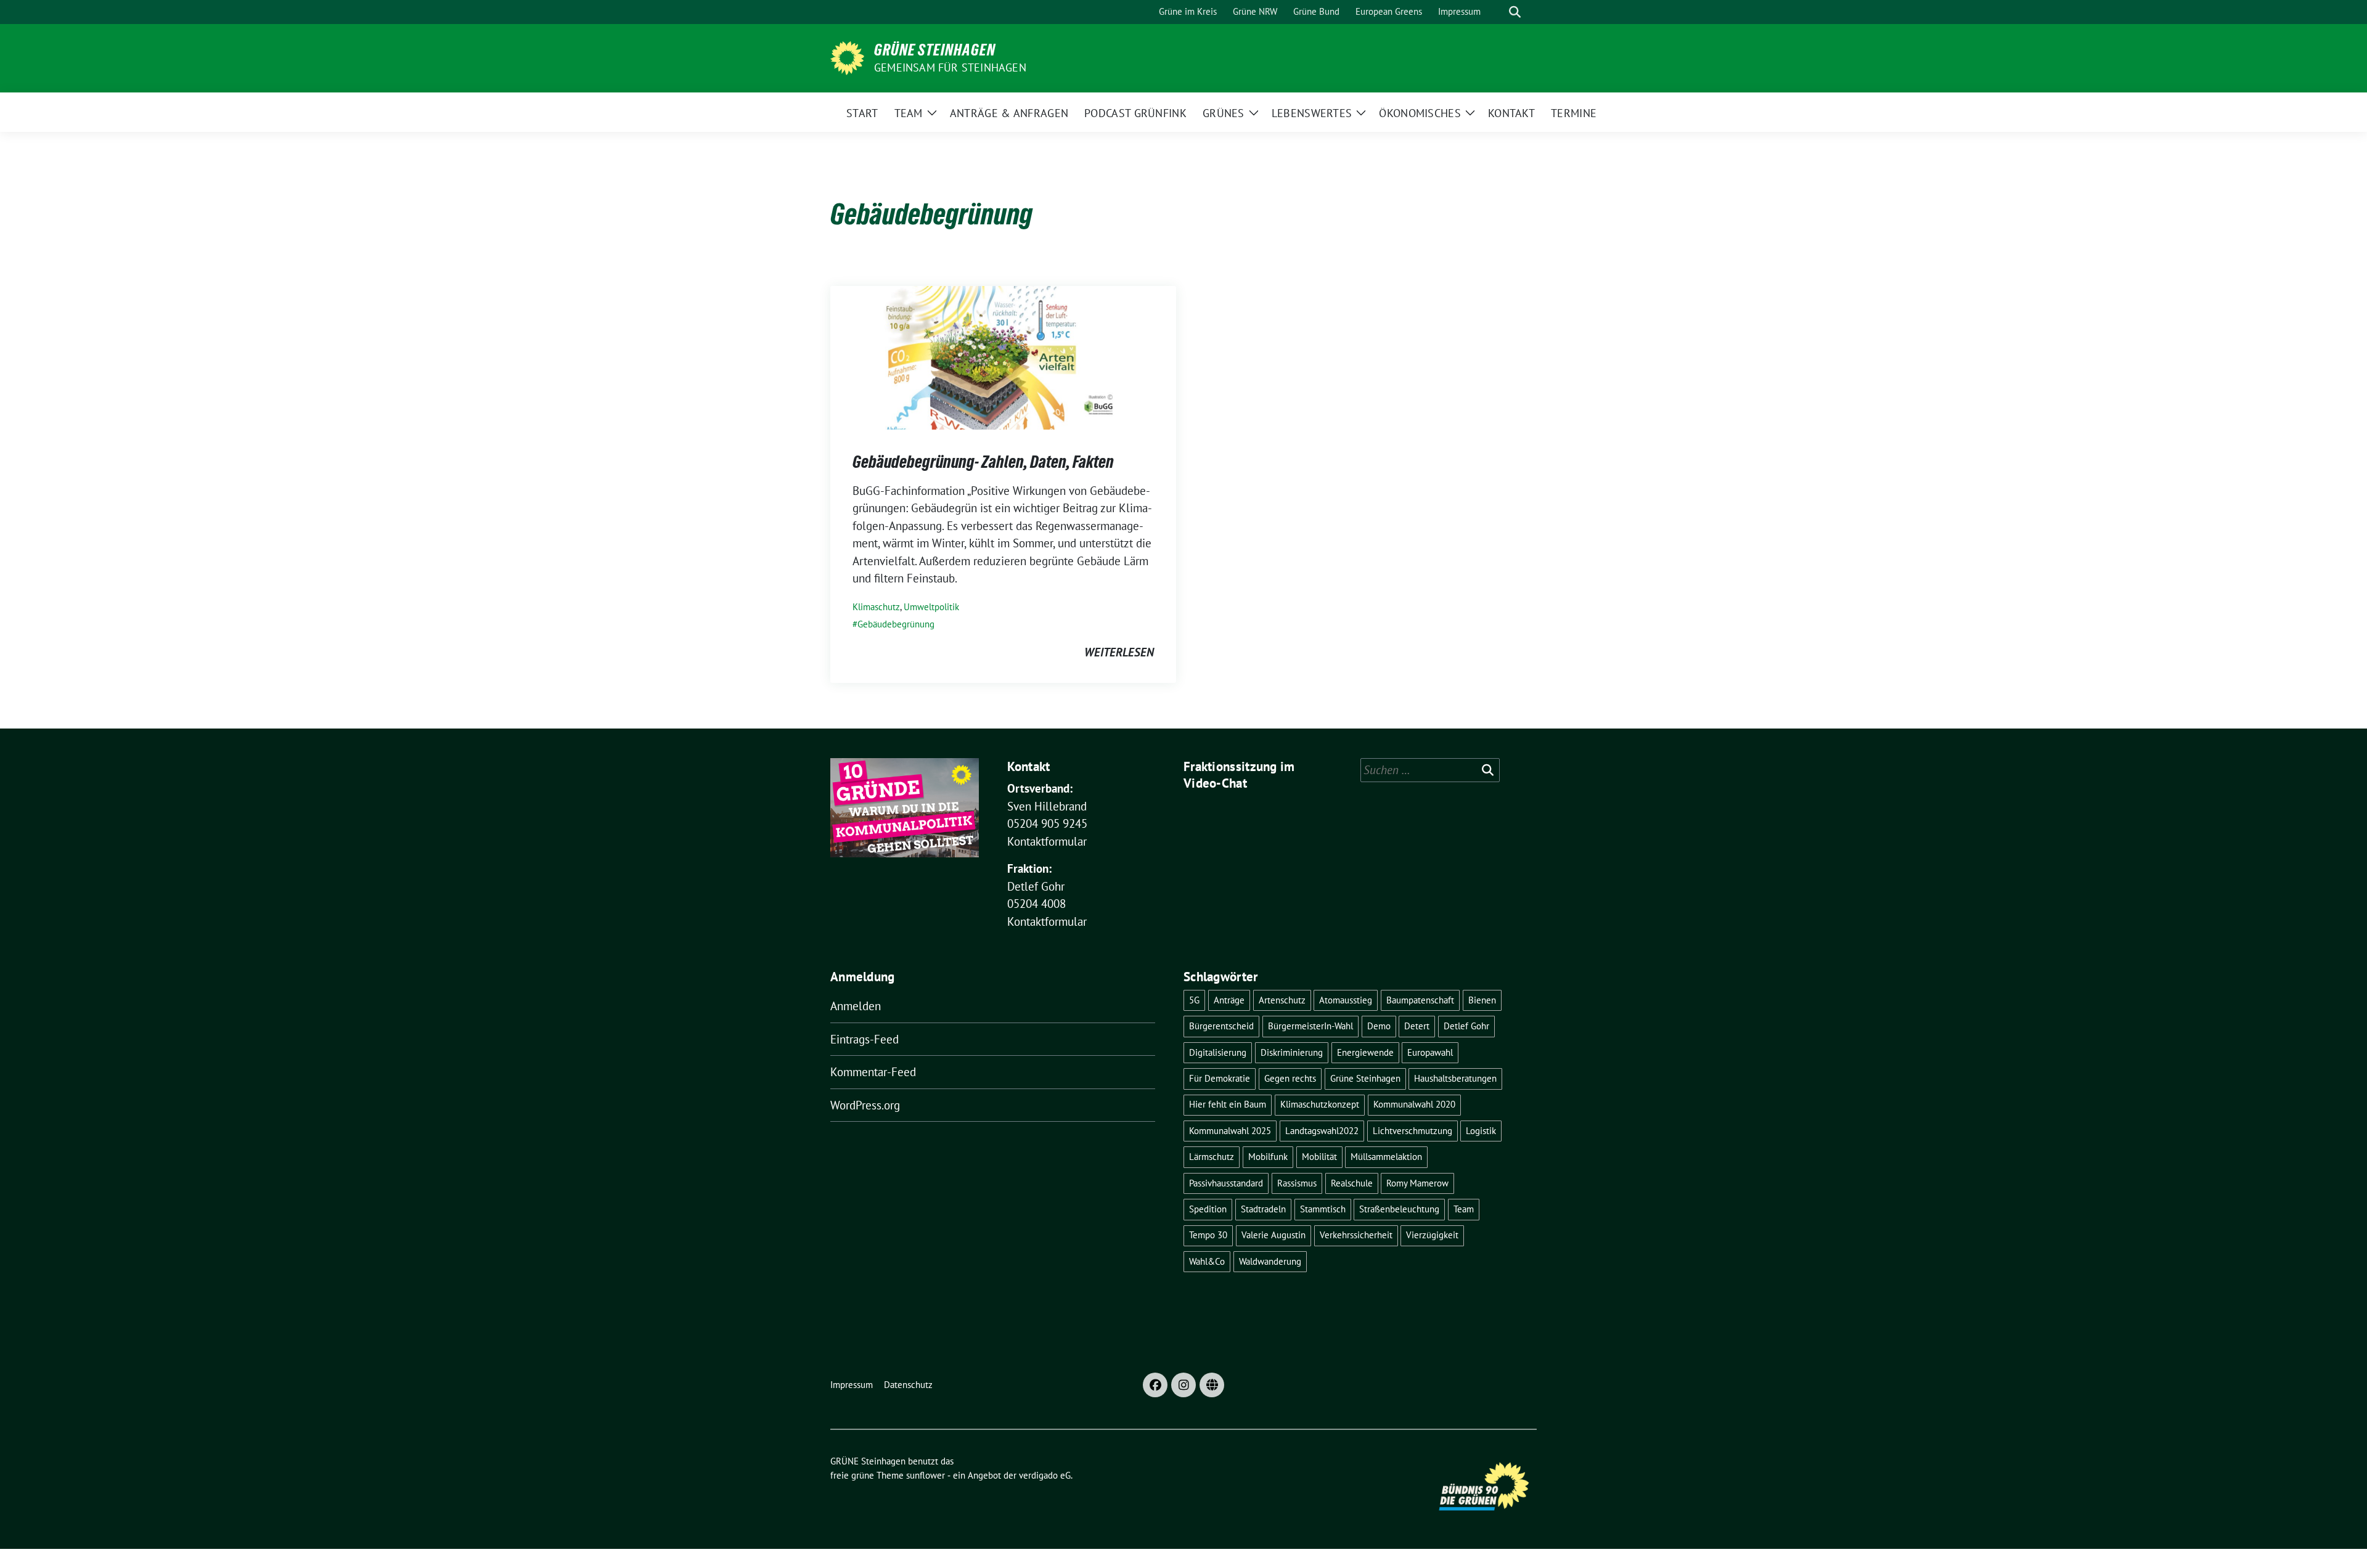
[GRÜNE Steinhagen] (847, 57)
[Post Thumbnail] (1003, 356)
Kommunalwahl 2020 (1414, 1104)
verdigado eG (1045, 1475)
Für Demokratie (1220, 1078)
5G (1194, 1000)
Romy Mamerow (1417, 1183)
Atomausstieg (1346, 1000)
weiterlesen (1119, 652)
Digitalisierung (1218, 1052)
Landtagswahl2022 (1322, 1131)
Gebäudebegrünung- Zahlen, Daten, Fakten (983, 462)
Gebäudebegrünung (896, 624)
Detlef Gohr (1466, 1026)
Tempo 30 (1208, 1235)
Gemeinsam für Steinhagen (950, 67)
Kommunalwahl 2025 (1230, 1131)
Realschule (1352, 1183)
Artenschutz (1282, 1000)
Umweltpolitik (931, 607)
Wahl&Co (1207, 1261)
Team (1464, 1209)
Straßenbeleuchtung (1399, 1209)
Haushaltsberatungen (1455, 1078)
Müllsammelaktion (1386, 1157)
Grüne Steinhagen (1365, 1078)
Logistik (1481, 1131)
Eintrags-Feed (865, 1039)
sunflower (926, 1475)
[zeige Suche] (1515, 12)
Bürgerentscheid (1221, 1026)
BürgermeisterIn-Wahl (1310, 1026)
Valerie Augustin (1273, 1235)
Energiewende (1365, 1052)
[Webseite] (1212, 1385)
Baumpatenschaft (1420, 1000)
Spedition (1208, 1209)
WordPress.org (865, 1105)
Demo (1379, 1026)
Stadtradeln (1263, 1209)
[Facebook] (1155, 1385)
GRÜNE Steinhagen (935, 50)
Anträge (1229, 1000)
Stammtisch (1323, 1209)
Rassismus (1297, 1183)
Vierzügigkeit (1432, 1235)
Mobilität (1319, 1157)
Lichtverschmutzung (1412, 1131)
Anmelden (856, 1006)
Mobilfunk (1268, 1157)
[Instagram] (1183, 1385)
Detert (1417, 1026)
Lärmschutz (1212, 1157)
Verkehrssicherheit (1356, 1235)
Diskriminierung (1292, 1052)
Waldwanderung (1270, 1261)
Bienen (1482, 1000)
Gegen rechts (1290, 1078)
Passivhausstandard (1226, 1183)
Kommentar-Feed (873, 1072)
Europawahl (1430, 1052)
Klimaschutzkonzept (1320, 1104)
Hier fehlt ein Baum (1228, 1104)
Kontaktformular (1047, 841)
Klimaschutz (876, 607)
